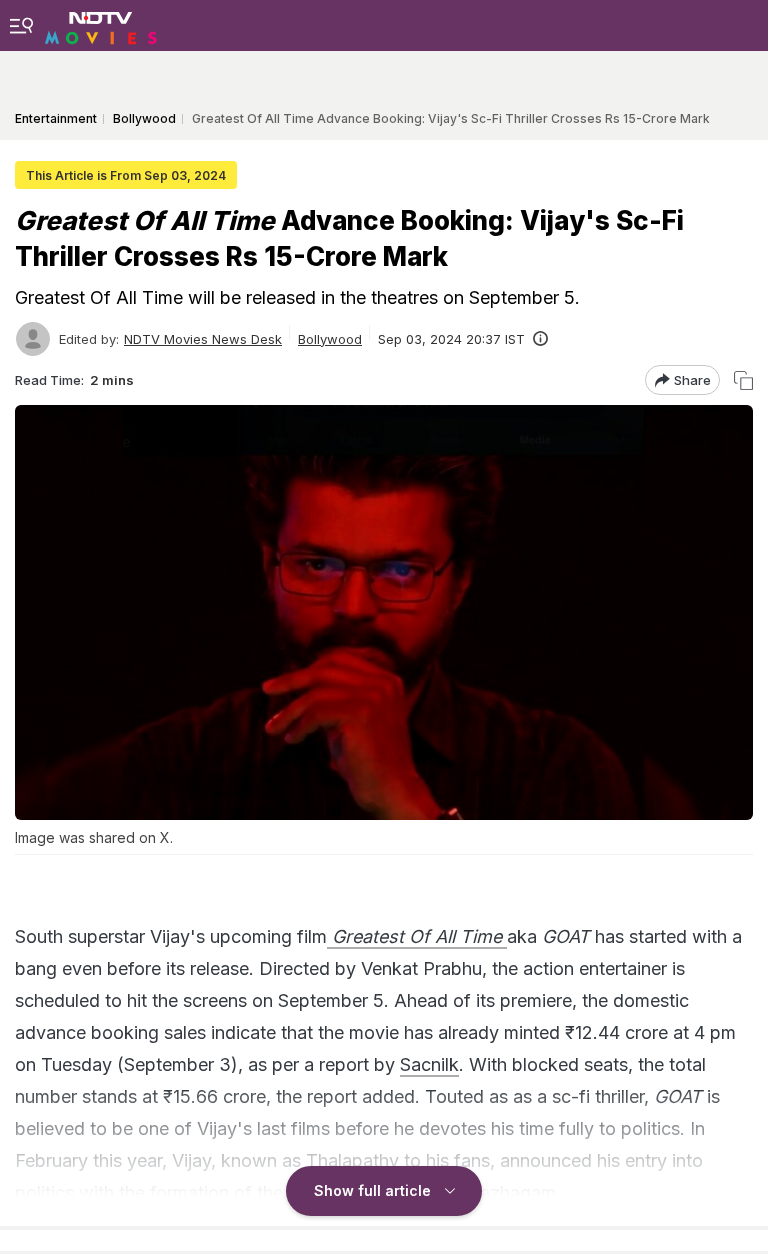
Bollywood (330, 339)
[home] (101, 25)
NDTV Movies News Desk (203, 339)
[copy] (743, 380)
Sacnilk (429, 1064)
